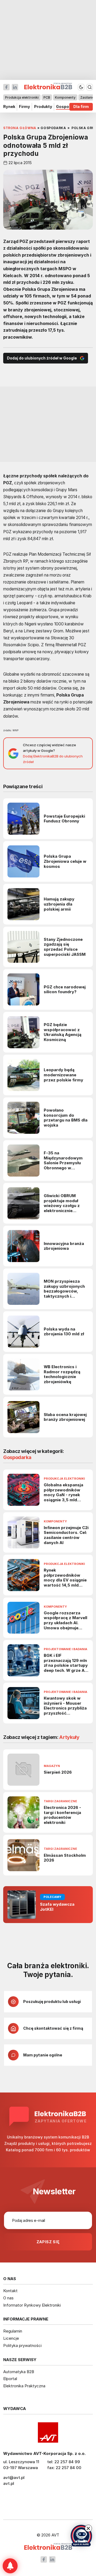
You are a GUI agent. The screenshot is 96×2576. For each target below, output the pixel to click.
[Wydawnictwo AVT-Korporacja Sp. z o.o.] (48, 2432)
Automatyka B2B (19, 2372)
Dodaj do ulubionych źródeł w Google (42, 358)
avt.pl (9, 2483)
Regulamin (13, 2331)
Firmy (25, 107)
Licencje (11, 2338)
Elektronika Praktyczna (24, 2386)
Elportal (10, 2379)
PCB (47, 97)
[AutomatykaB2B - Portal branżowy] (48, 2547)
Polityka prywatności (22, 2345)
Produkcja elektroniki (22, 97)
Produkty (43, 107)
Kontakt (10, 2291)
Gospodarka (68, 107)
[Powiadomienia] (10, 2566)
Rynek (9, 107)
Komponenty (65, 97)
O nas (8, 2298)
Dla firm (81, 107)
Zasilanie (87, 97)
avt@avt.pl (14, 2478)
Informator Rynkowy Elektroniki (32, 2305)
